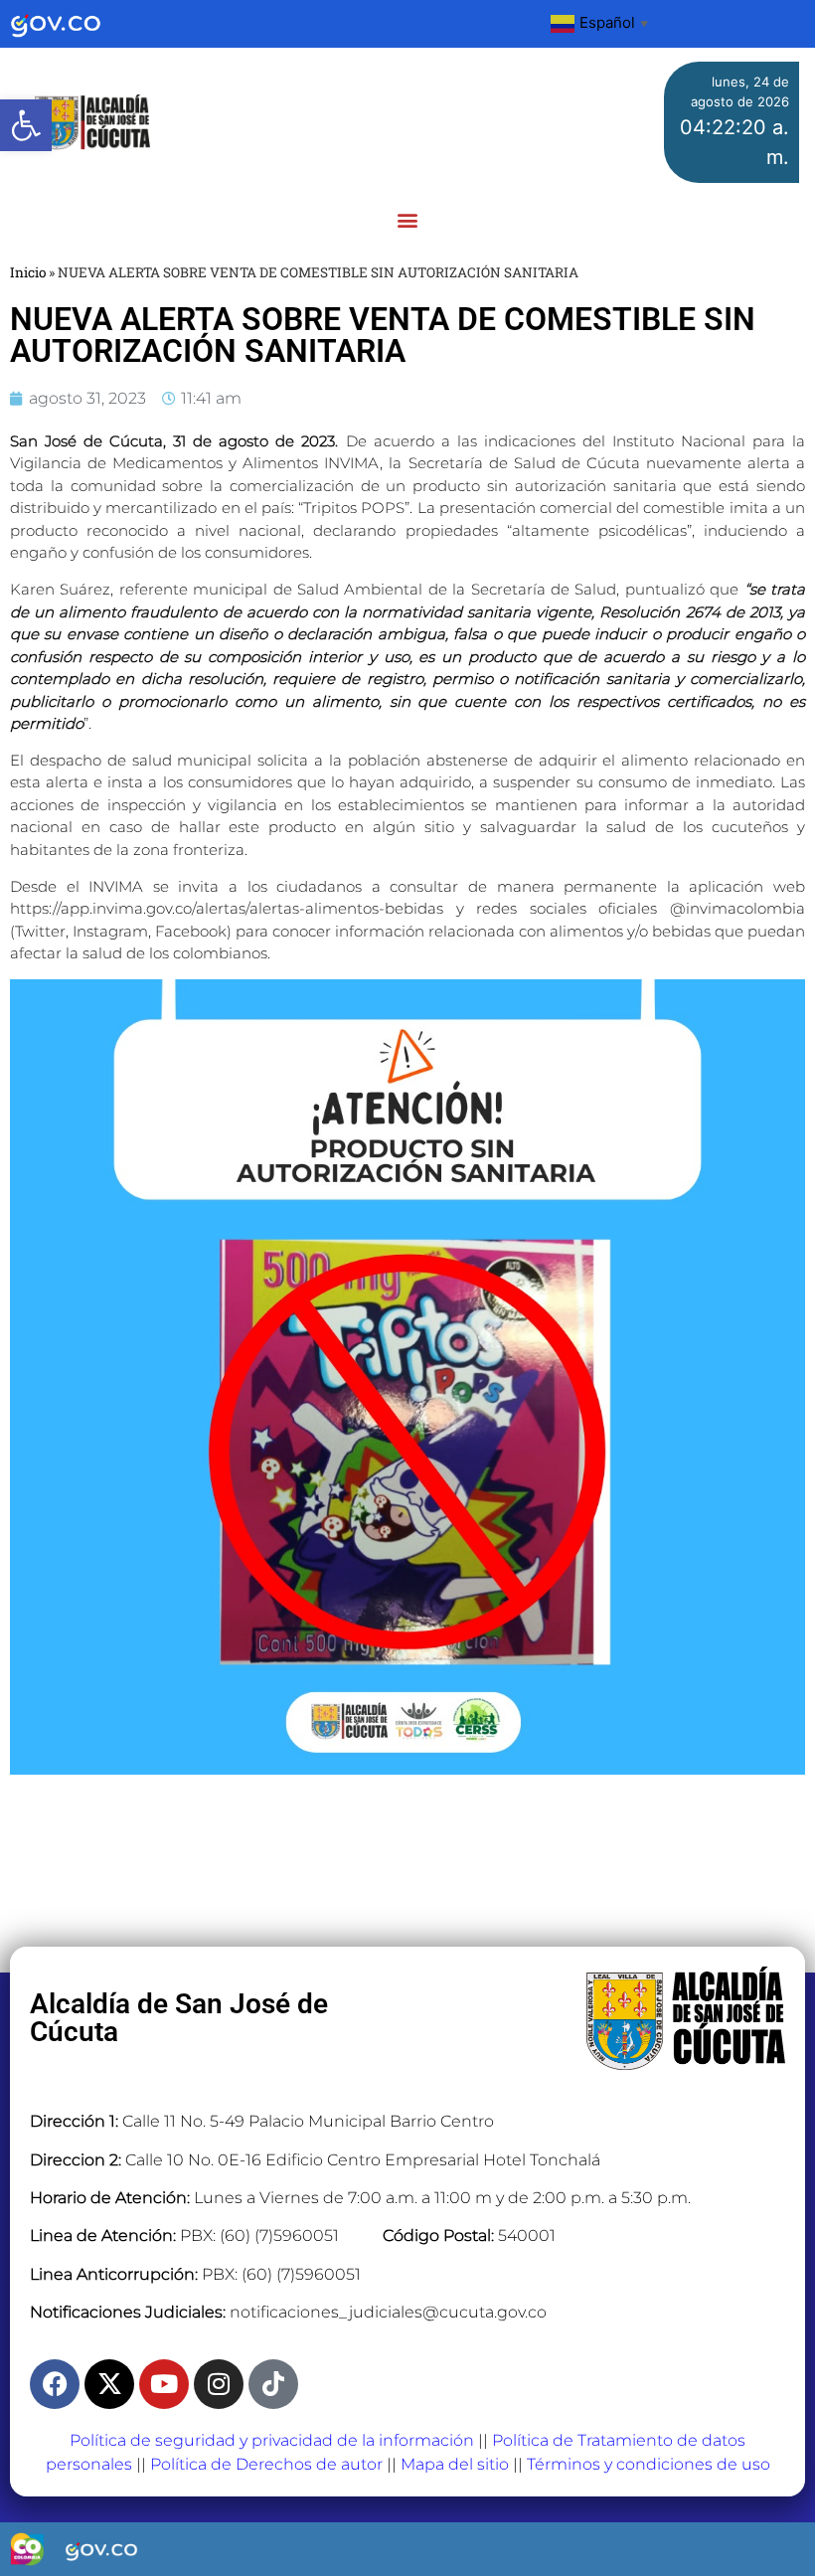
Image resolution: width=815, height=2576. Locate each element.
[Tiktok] (273, 2384)
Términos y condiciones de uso (649, 2464)
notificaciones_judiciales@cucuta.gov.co (388, 2312)
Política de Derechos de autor (266, 2464)
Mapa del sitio (455, 2464)
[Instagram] (219, 2384)
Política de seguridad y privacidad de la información (272, 2440)
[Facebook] (55, 2384)
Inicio (28, 272)
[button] (26, 125)
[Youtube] (164, 2384)
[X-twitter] (109, 2384)
